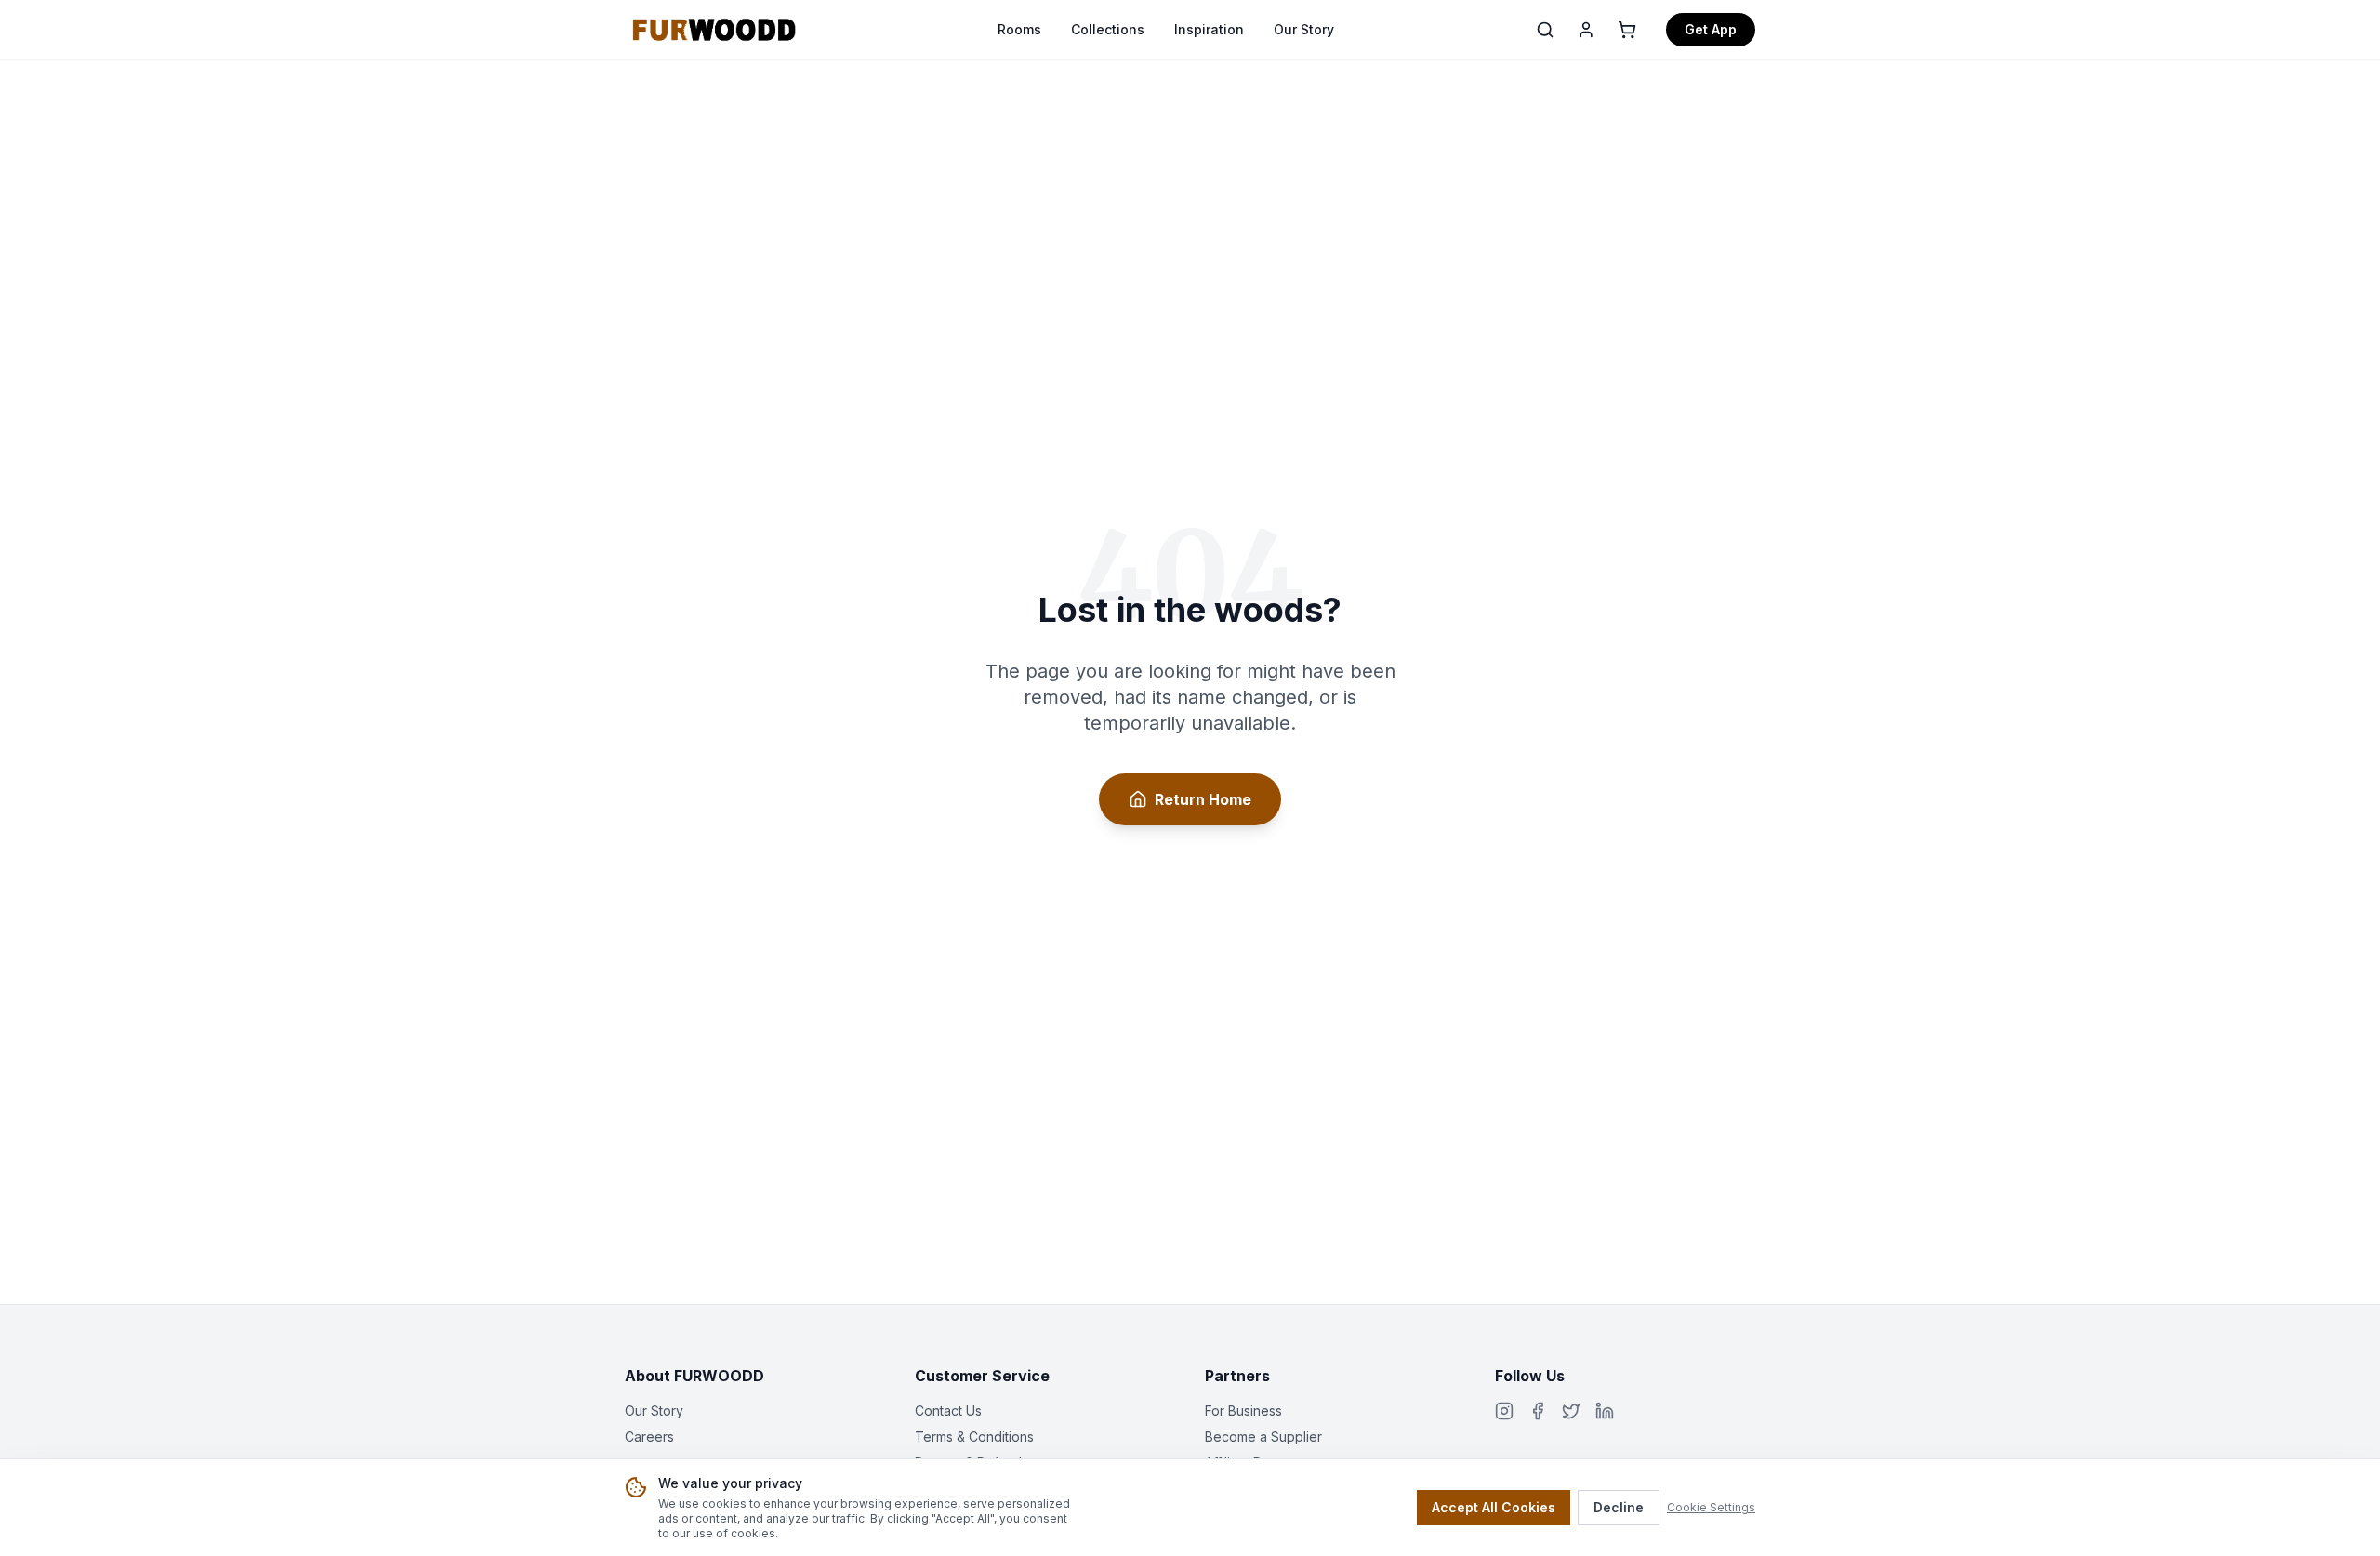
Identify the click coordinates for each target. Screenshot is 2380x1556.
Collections (1108, 29)
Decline (1619, 1507)
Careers (649, 1437)
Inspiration (1209, 29)
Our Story (1304, 29)
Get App (1711, 29)
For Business (1243, 1411)
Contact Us (948, 1411)
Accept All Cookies (1494, 1507)
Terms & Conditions (974, 1437)
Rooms (1019, 29)
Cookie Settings (1711, 1507)
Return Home (1203, 799)
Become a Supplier (1263, 1437)
